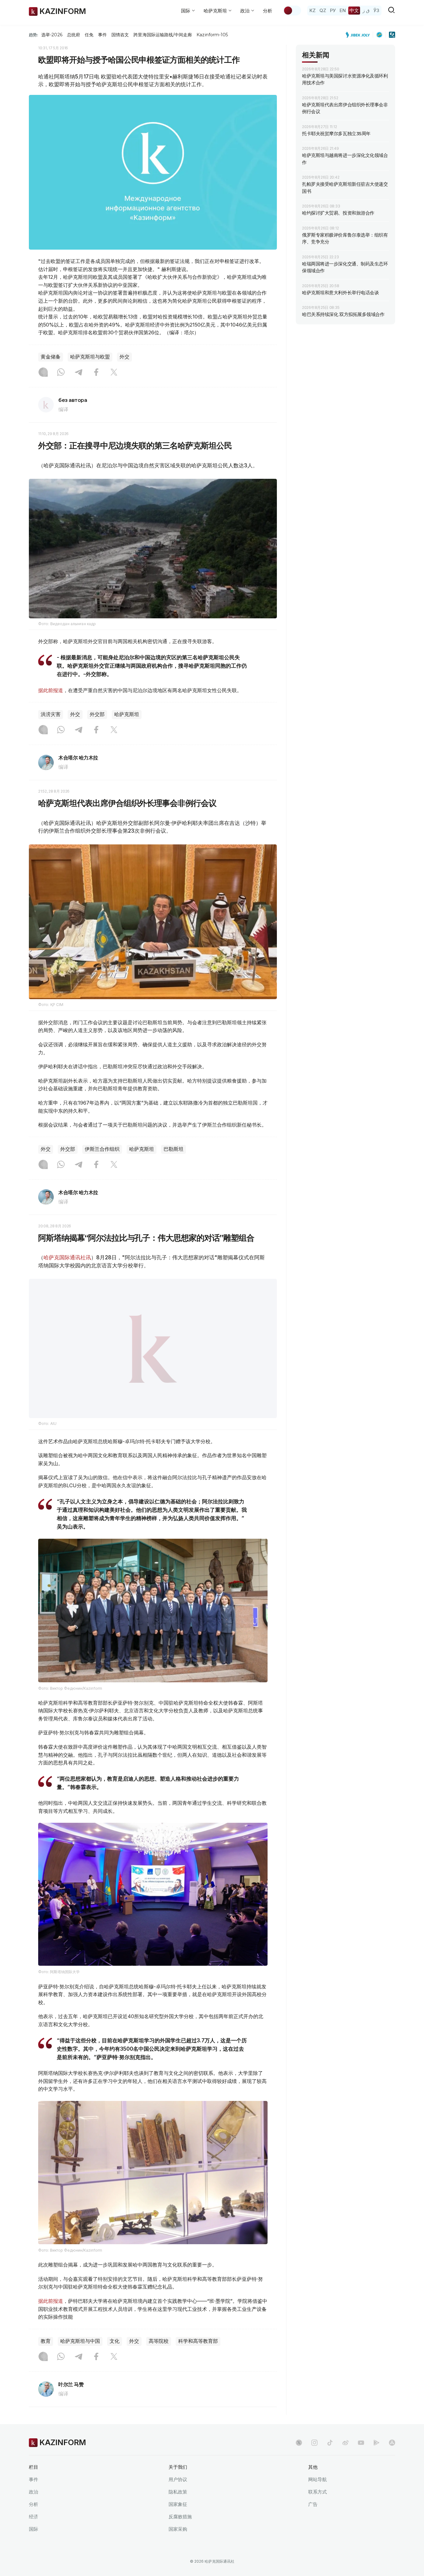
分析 (268, 11)
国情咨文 (120, 35)
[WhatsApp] (61, 373)
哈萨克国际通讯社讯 (67, 1257)
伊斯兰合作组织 (102, 1149)
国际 (34, 2545)
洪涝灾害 (51, 714)
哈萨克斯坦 (127, 714)
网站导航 (318, 2495)
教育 (46, 2357)
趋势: (34, 35)
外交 (124, 357)
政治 (34, 2508)
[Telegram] (79, 373)
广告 (313, 2520)
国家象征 (178, 2520)
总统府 (74, 35)
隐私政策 (178, 2508)
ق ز (366, 10)
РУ (333, 10)
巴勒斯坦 (174, 1149)
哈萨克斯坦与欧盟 (90, 357)
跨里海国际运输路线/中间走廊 (163, 35)
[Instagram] (43, 373)
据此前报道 (51, 690)
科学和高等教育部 (198, 2357)
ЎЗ (376, 10)
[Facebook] (96, 373)
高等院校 (159, 2357)
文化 (115, 2357)
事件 (102, 35)
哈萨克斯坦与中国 (80, 2357)
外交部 (97, 714)
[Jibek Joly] (359, 35)
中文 (354, 10)
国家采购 (178, 2545)
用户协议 (178, 2495)
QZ (323, 10)
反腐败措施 (180, 2532)
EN (343, 10)
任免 (89, 35)
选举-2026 (52, 35)
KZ (313, 10)
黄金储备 (51, 357)
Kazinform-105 (212, 35)
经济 (34, 2532)
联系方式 (318, 2508)
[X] (114, 373)
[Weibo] (345, 2458)
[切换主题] (292, 11)
